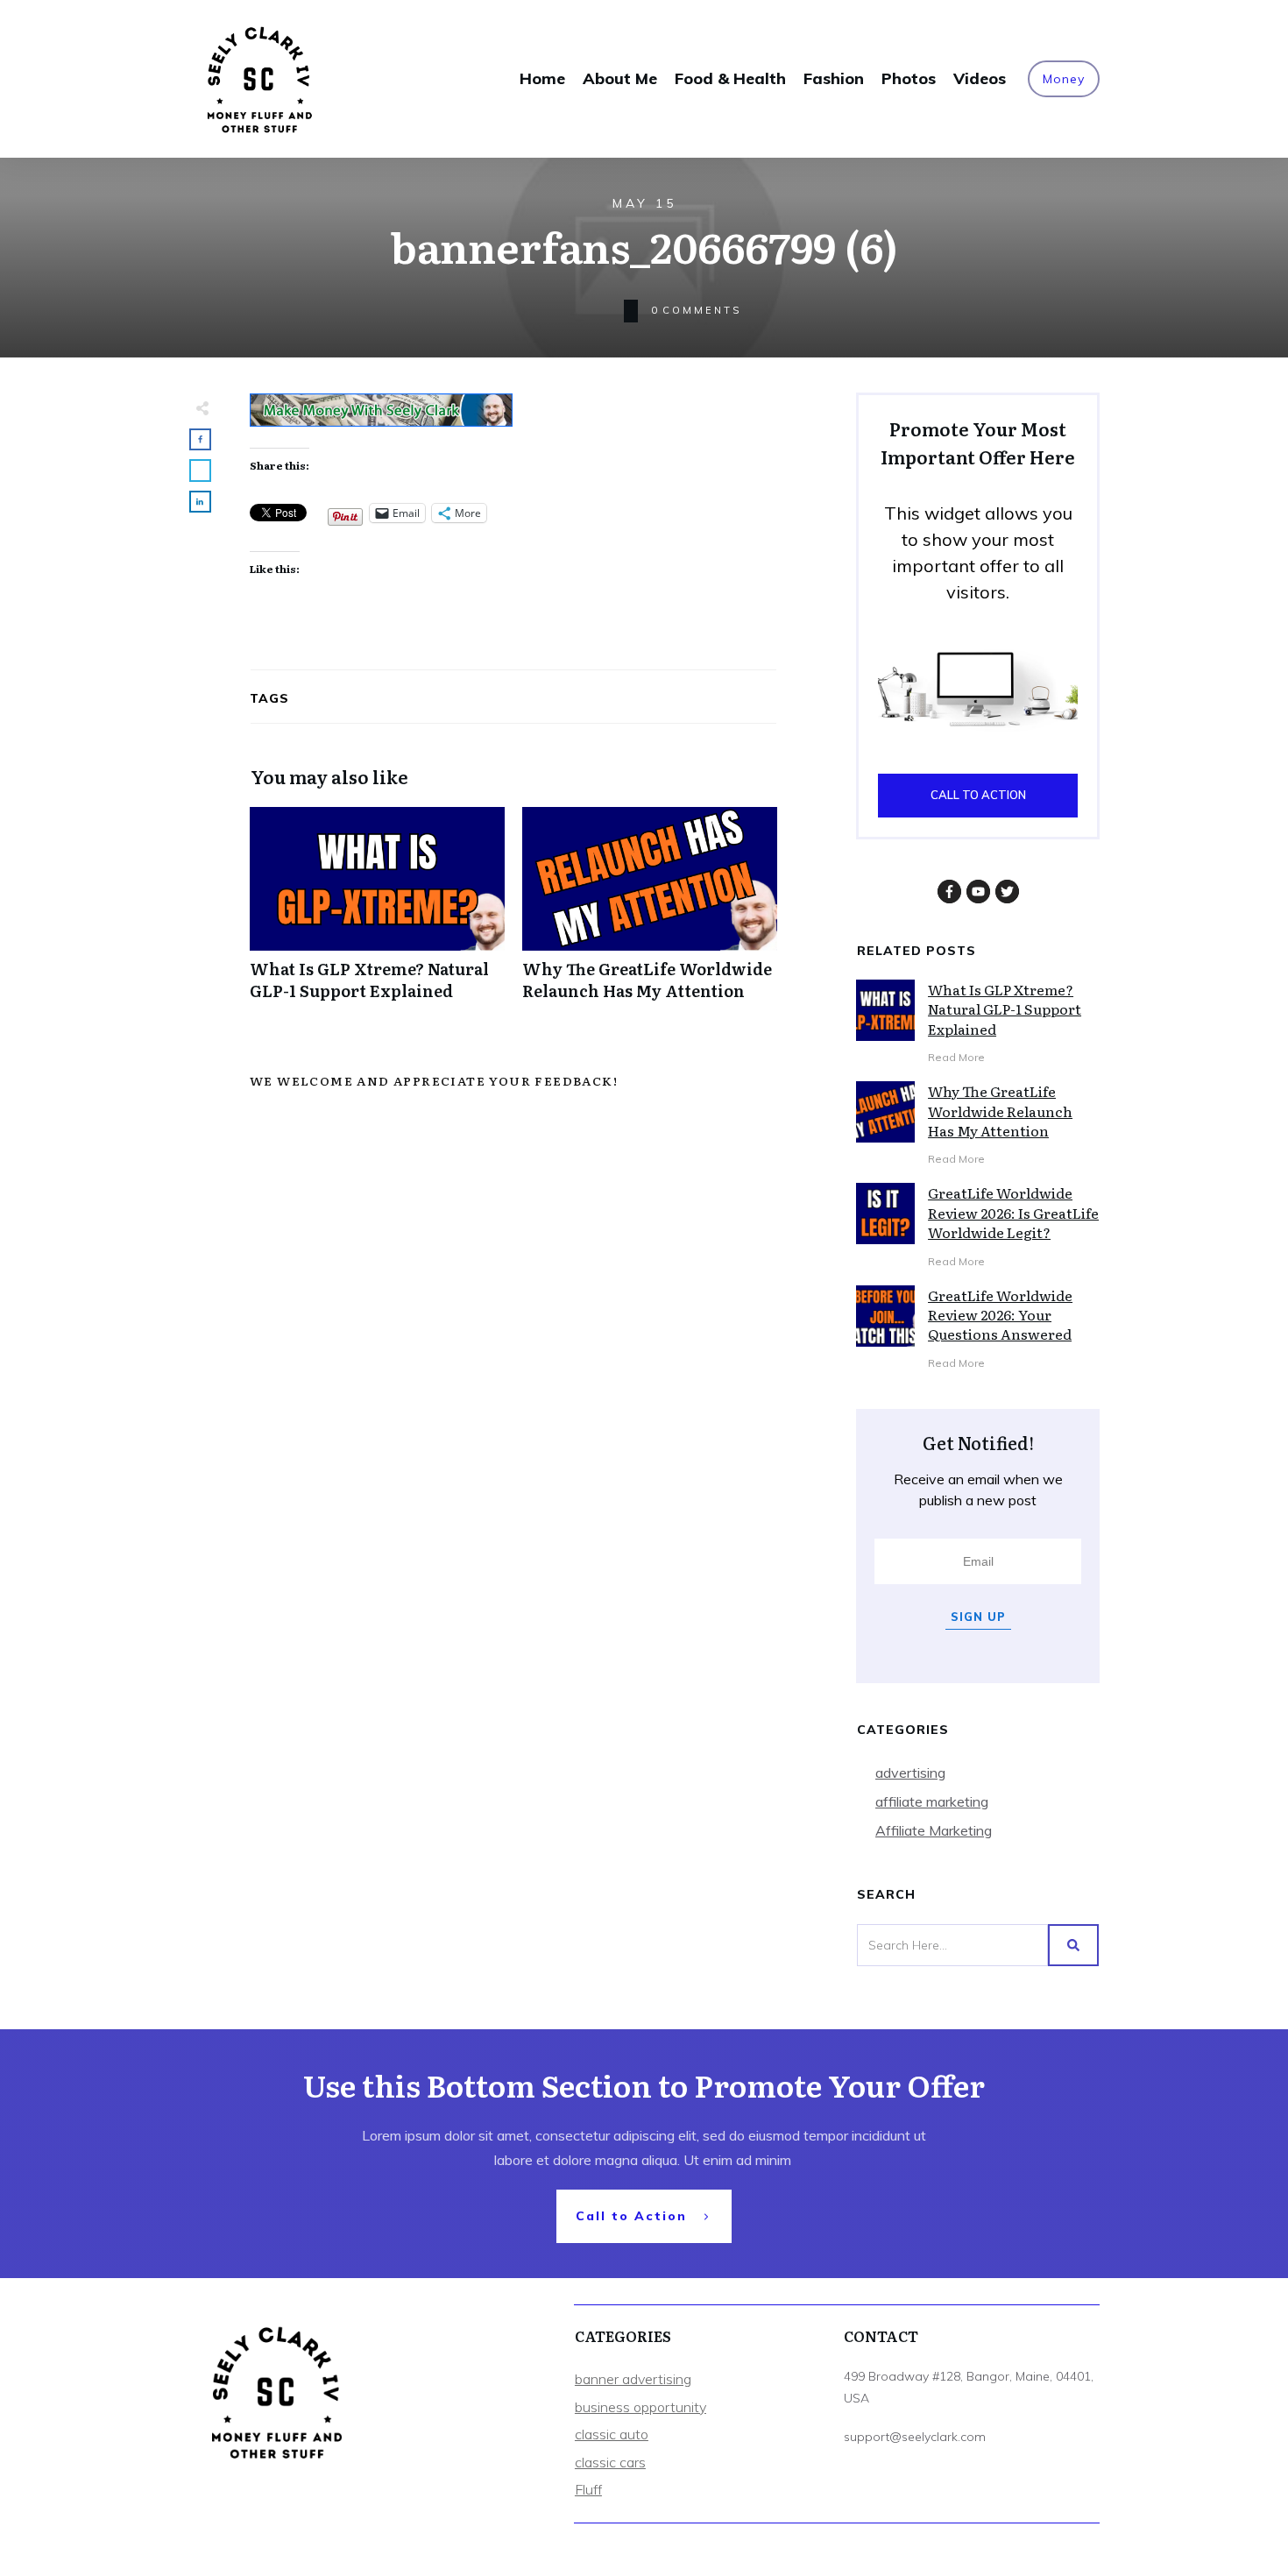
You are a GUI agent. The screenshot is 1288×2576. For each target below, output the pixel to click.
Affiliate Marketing (934, 1830)
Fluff (588, 2489)
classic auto (612, 2434)
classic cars (610, 2462)
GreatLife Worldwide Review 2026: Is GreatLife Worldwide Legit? (1013, 1212)
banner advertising (633, 2379)
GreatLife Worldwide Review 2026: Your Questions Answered (1000, 1315)
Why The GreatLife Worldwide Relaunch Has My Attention (650, 913)
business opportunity (640, 2407)
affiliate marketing (932, 1801)
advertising (910, 1773)
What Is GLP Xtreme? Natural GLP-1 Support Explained (377, 913)
